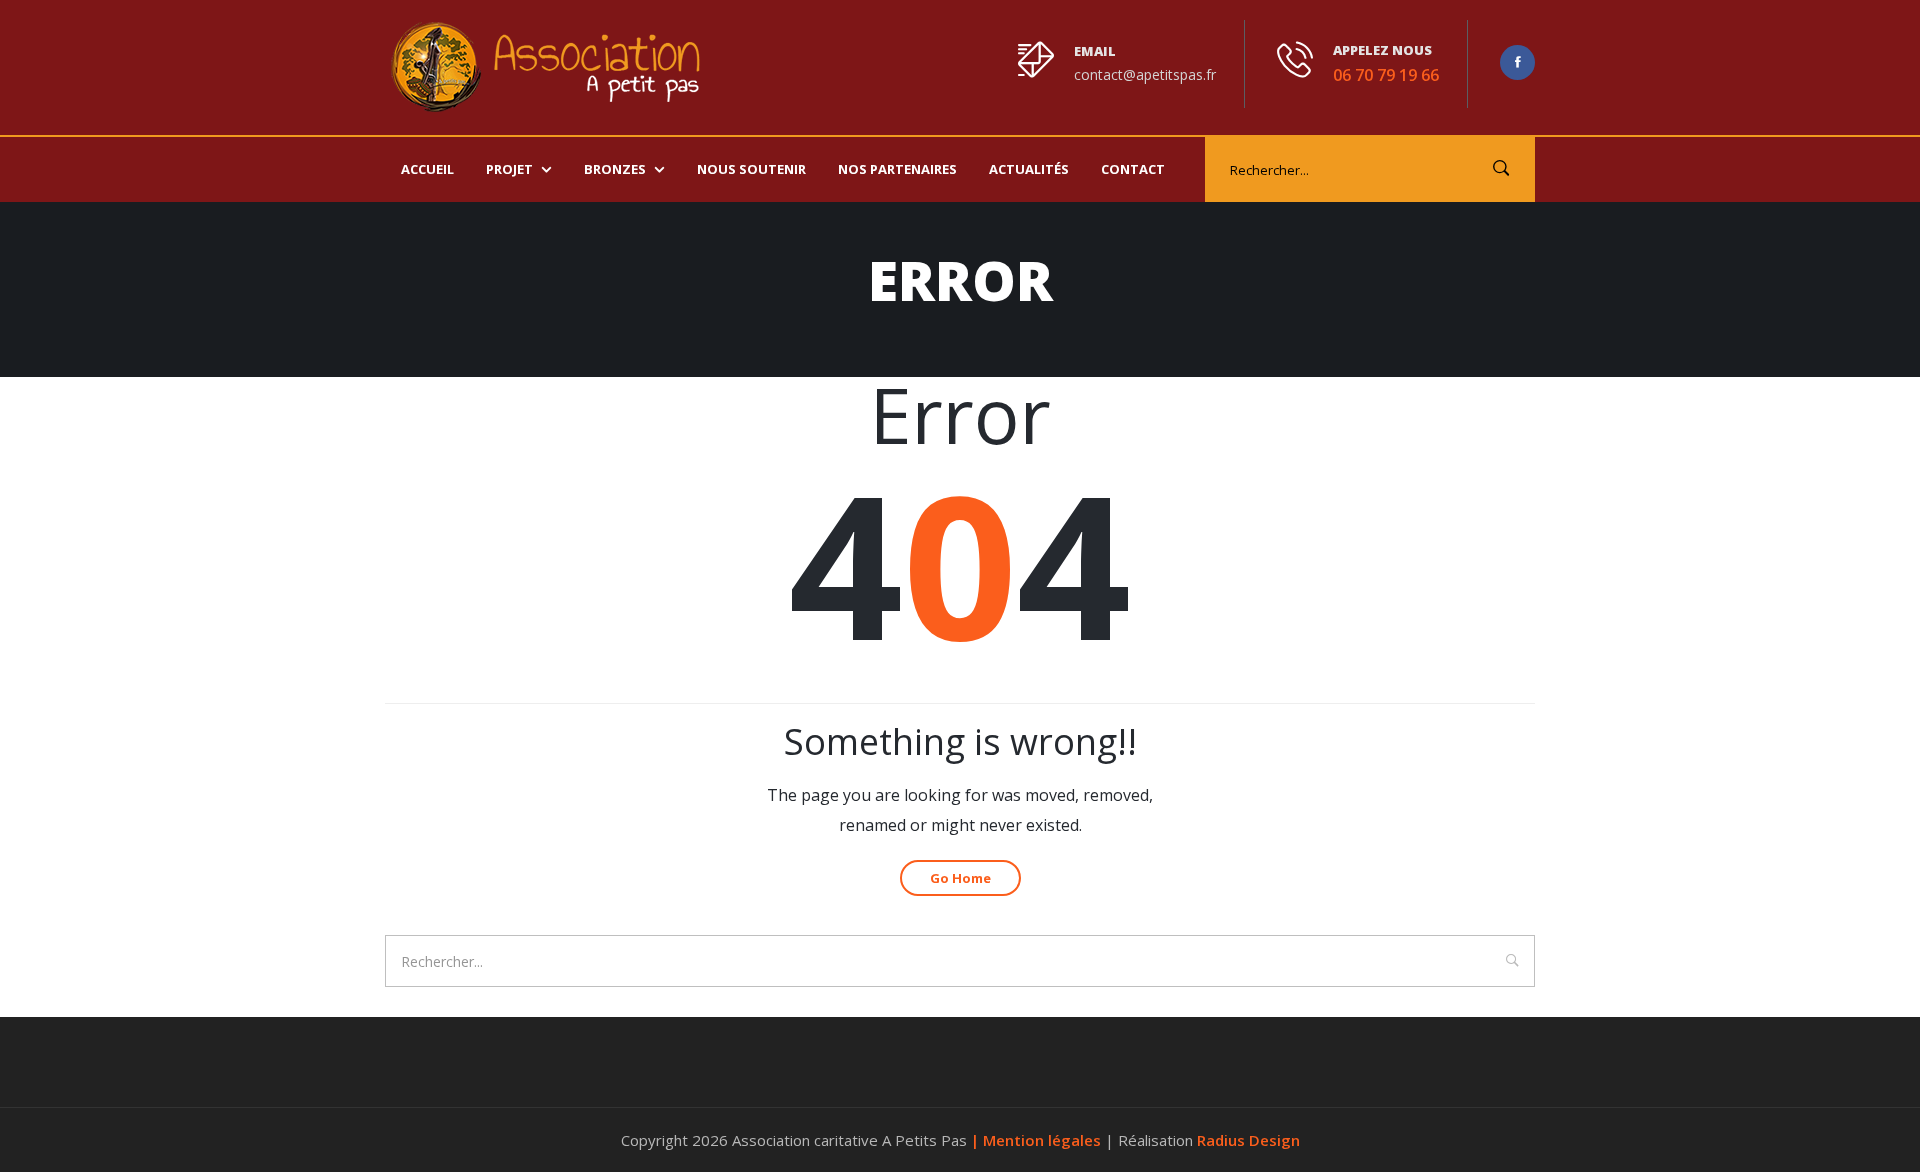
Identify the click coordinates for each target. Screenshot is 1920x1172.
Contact (1133, 169)
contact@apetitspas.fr (1145, 74)
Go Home (960, 878)
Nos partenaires (897, 169)
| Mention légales (1038, 1140)
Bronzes (615, 169)
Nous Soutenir (751, 169)
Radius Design (1248, 1140)
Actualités (1029, 169)
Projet (509, 169)
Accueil (427, 169)
